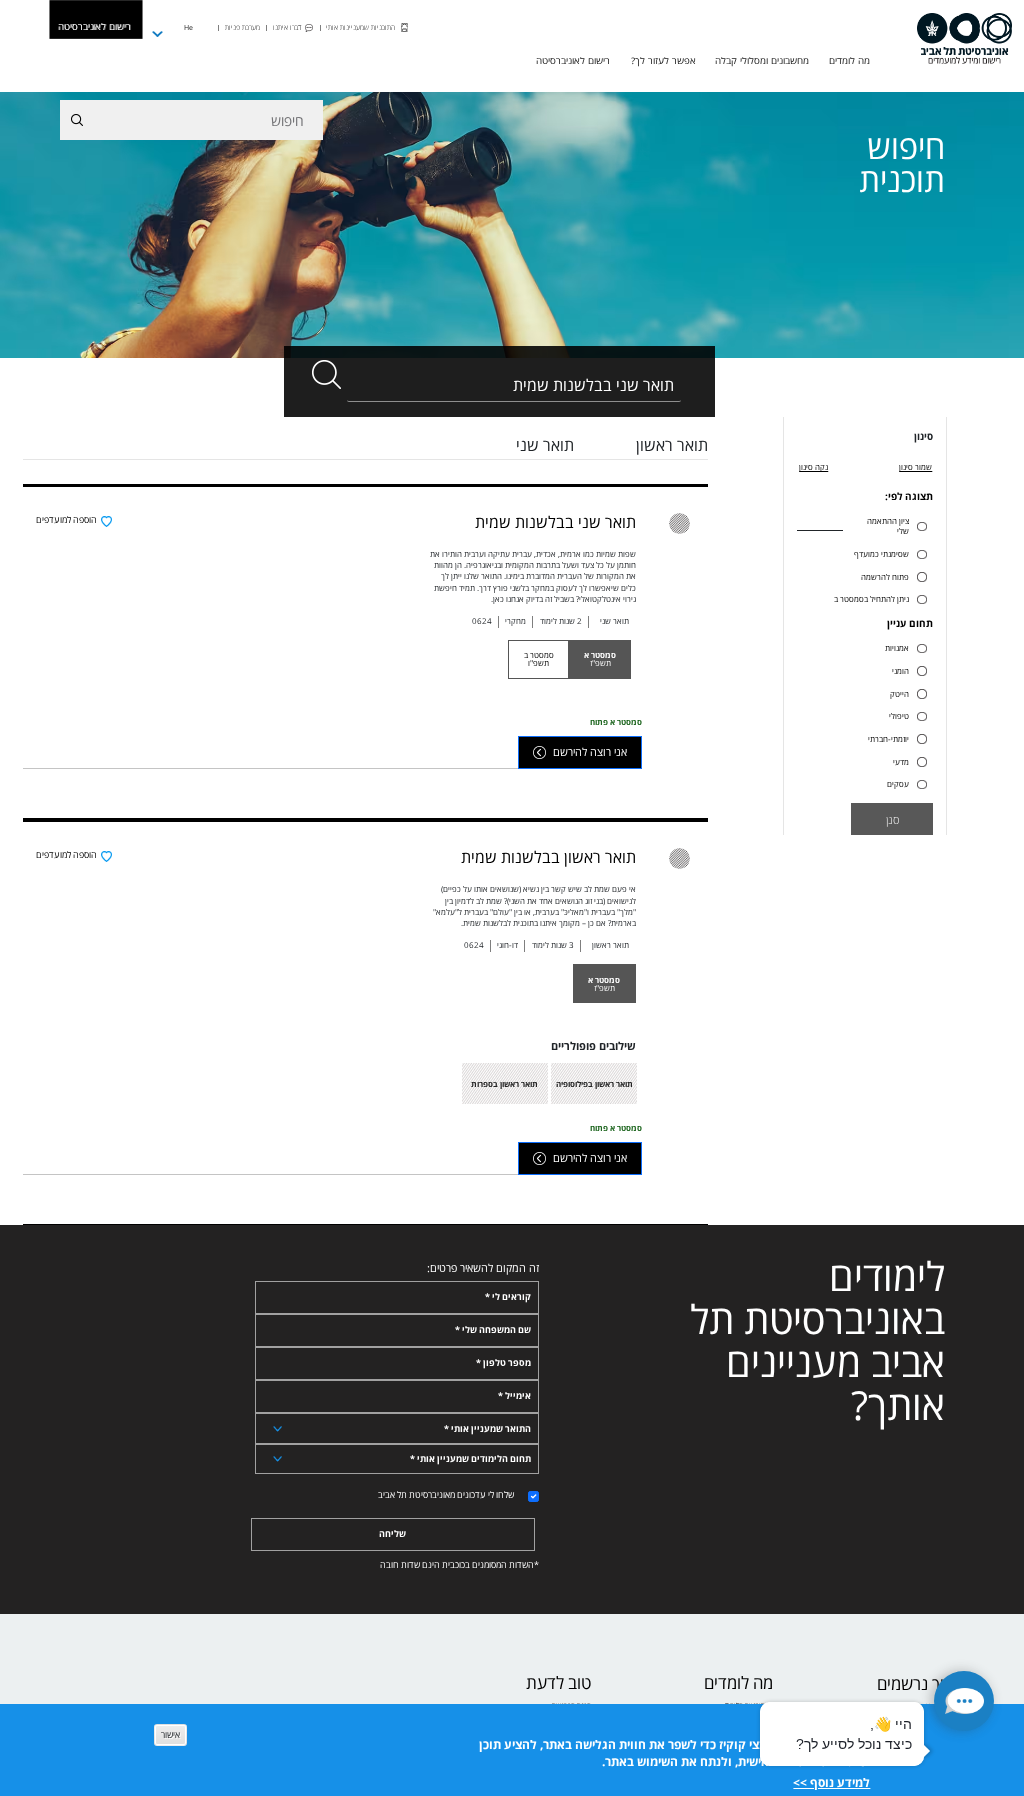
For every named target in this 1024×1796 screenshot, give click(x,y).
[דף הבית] (964, 38)
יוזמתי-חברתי (888, 739)
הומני (900, 671)
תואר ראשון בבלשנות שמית (548, 857)
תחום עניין (910, 624)
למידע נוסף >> (831, 1782)
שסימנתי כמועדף (881, 554)
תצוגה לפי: (909, 497)
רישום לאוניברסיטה (94, 27)
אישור (170, 1735)
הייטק (899, 694)
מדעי (901, 762)
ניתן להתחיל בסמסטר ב (871, 599)
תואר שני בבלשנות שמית (555, 522)
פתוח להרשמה (885, 577)
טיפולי (899, 716)
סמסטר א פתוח (616, 721)
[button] (964, 1701)
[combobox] (514, 385)
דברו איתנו (287, 27)
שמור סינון (915, 466)
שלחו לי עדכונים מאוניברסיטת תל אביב (446, 1495)
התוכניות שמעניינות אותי (360, 27)
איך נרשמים (915, 1684)
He (188, 27)
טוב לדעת (558, 1683)
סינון (923, 437)
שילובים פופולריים (593, 1046)
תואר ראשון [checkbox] (672, 445)
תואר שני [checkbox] (545, 445)
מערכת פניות (242, 27)
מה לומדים (738, 1683)
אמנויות (897, 648)
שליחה (392, 1534)
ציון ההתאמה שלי (888, 526)
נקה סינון (813, 466)
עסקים (898, 784)
